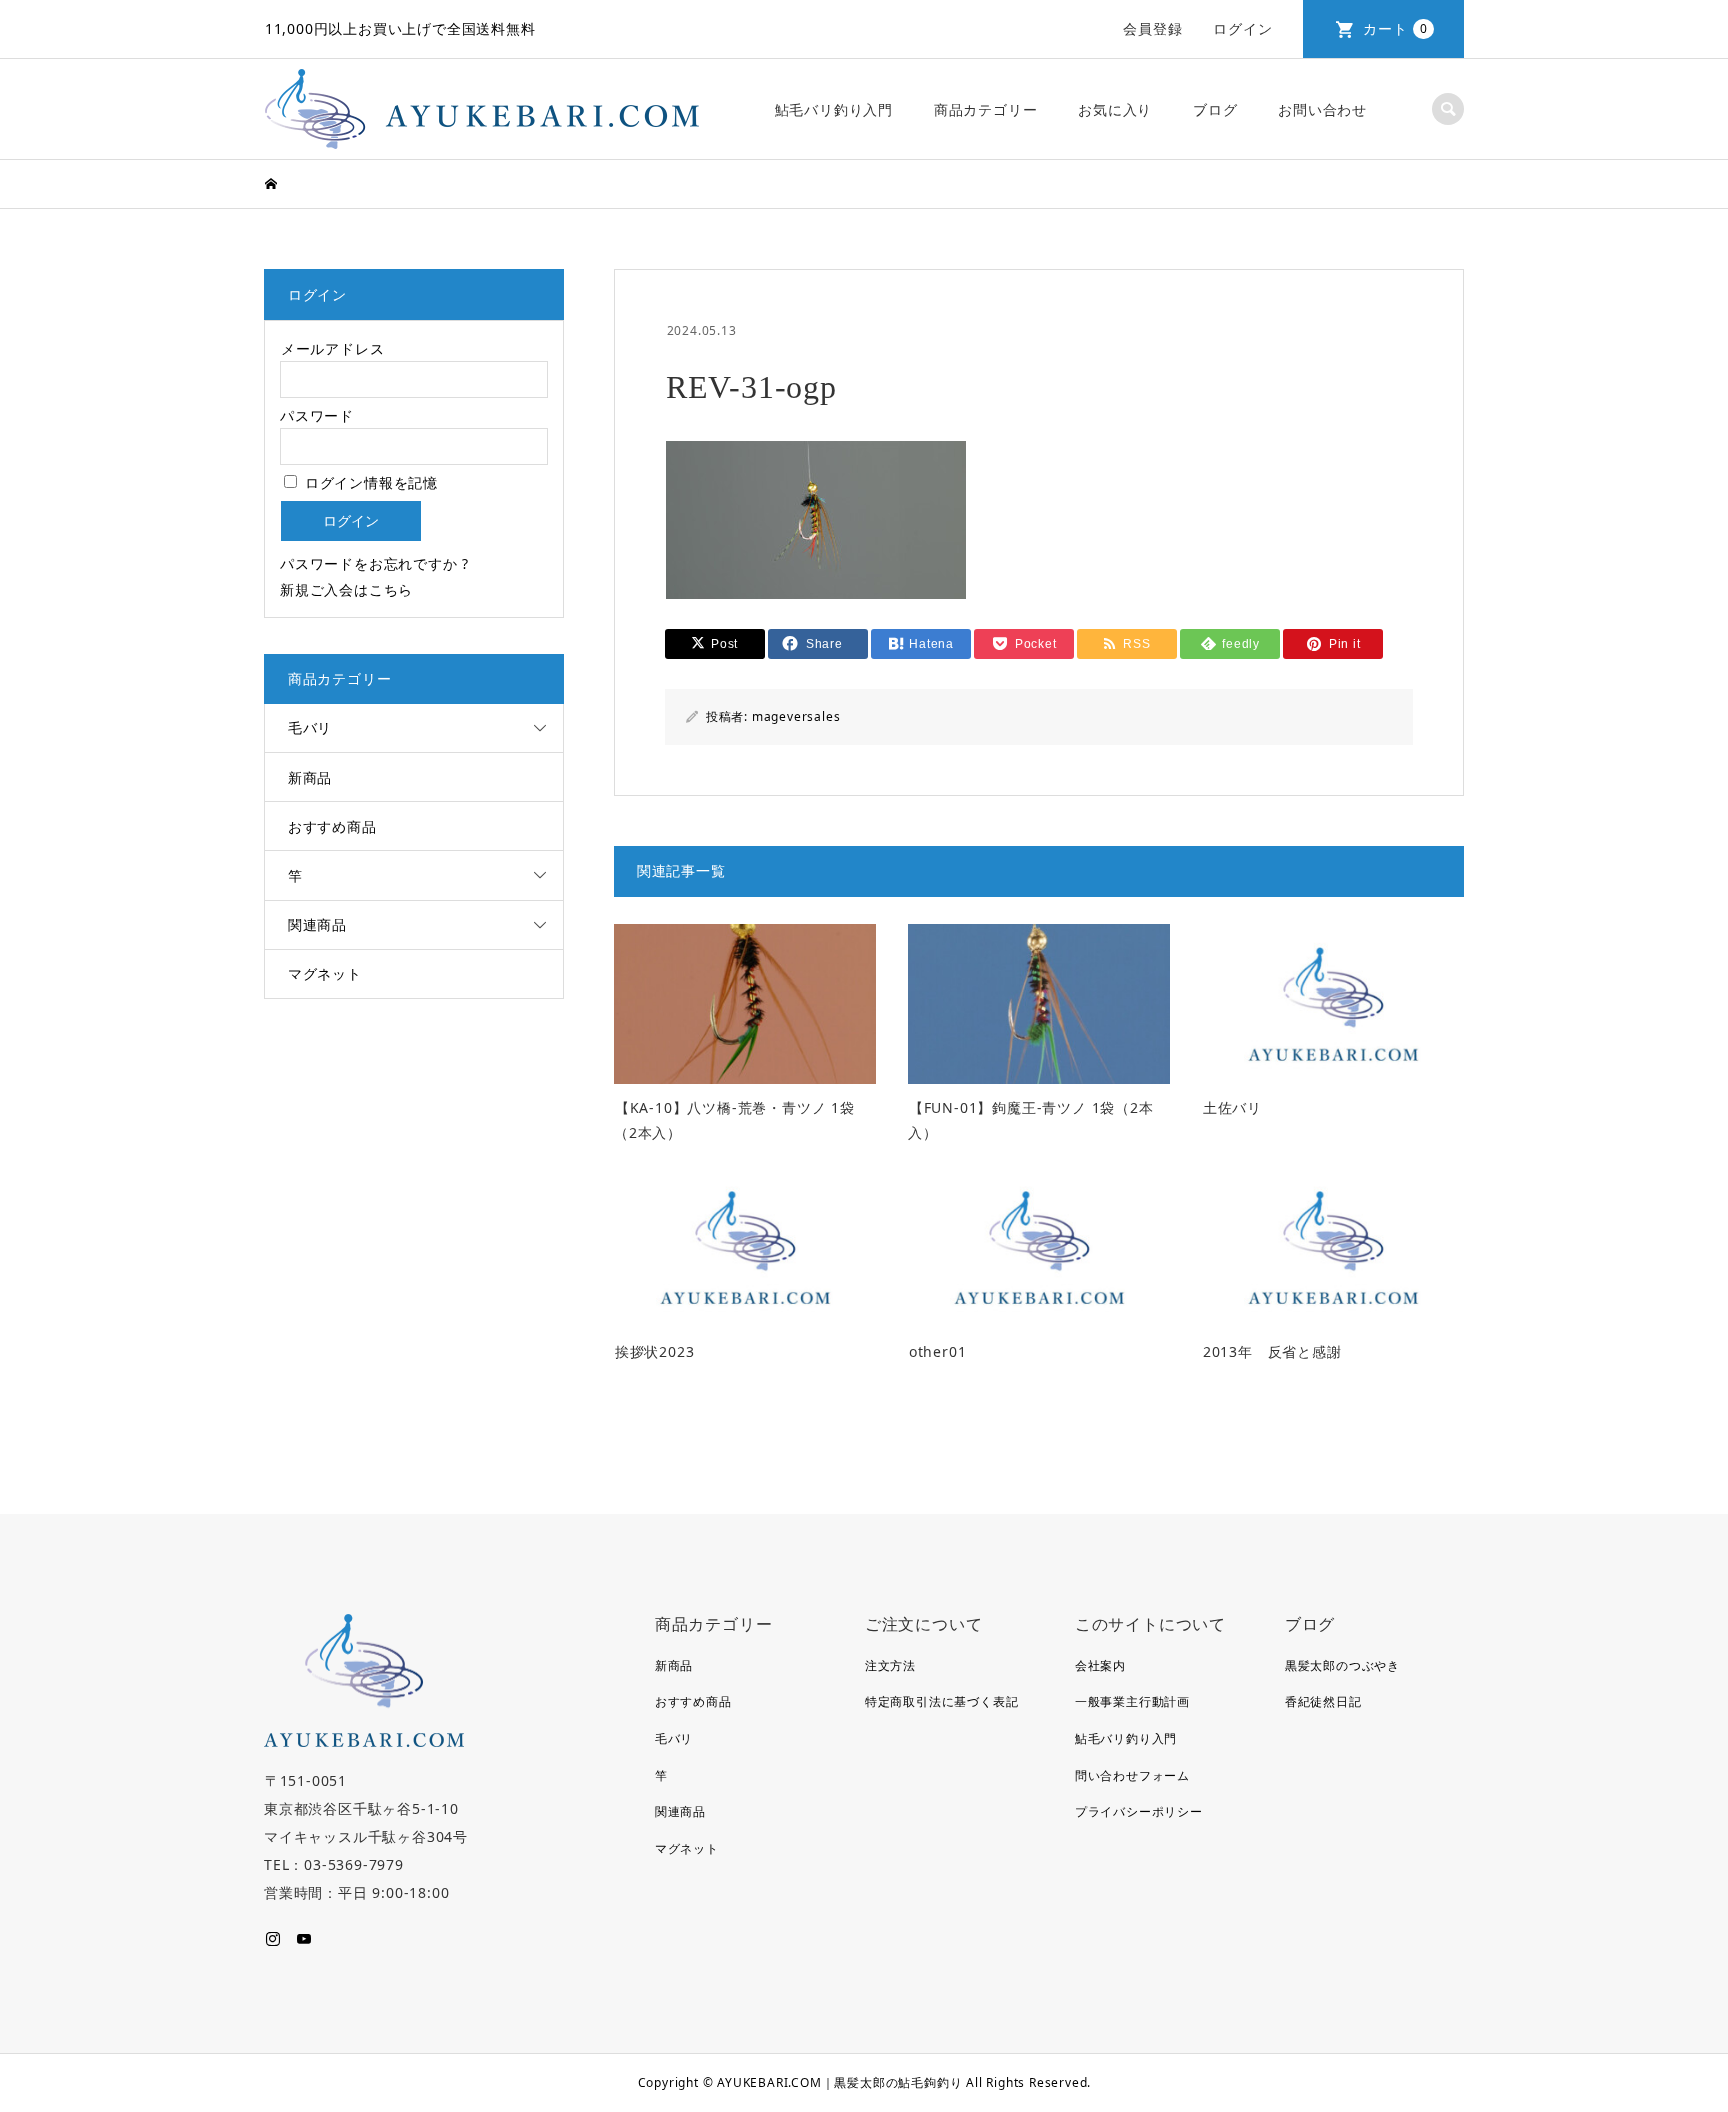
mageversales (796, 716)
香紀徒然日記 (1323, 1701)
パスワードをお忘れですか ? (374, 563)
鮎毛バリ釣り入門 (834, 109)
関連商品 (317, 924)
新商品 (310, 777)
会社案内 (1100, 1665)
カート (1395, 28)
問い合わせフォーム (1132, 1775)
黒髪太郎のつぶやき (1342, 1665)
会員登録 (1152, 28)
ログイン (1242, 28)
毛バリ (310, 727)
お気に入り (1115, 109)
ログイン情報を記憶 (369, 482)
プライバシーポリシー (1139, 1811)
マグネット (325, 973)
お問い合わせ (1322, 109)
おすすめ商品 (332, 826)
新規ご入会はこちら (346, 589)
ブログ (1215, 109)
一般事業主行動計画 (1132, 1701)
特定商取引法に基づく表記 (942, 1701)
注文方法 (890, 1665)
